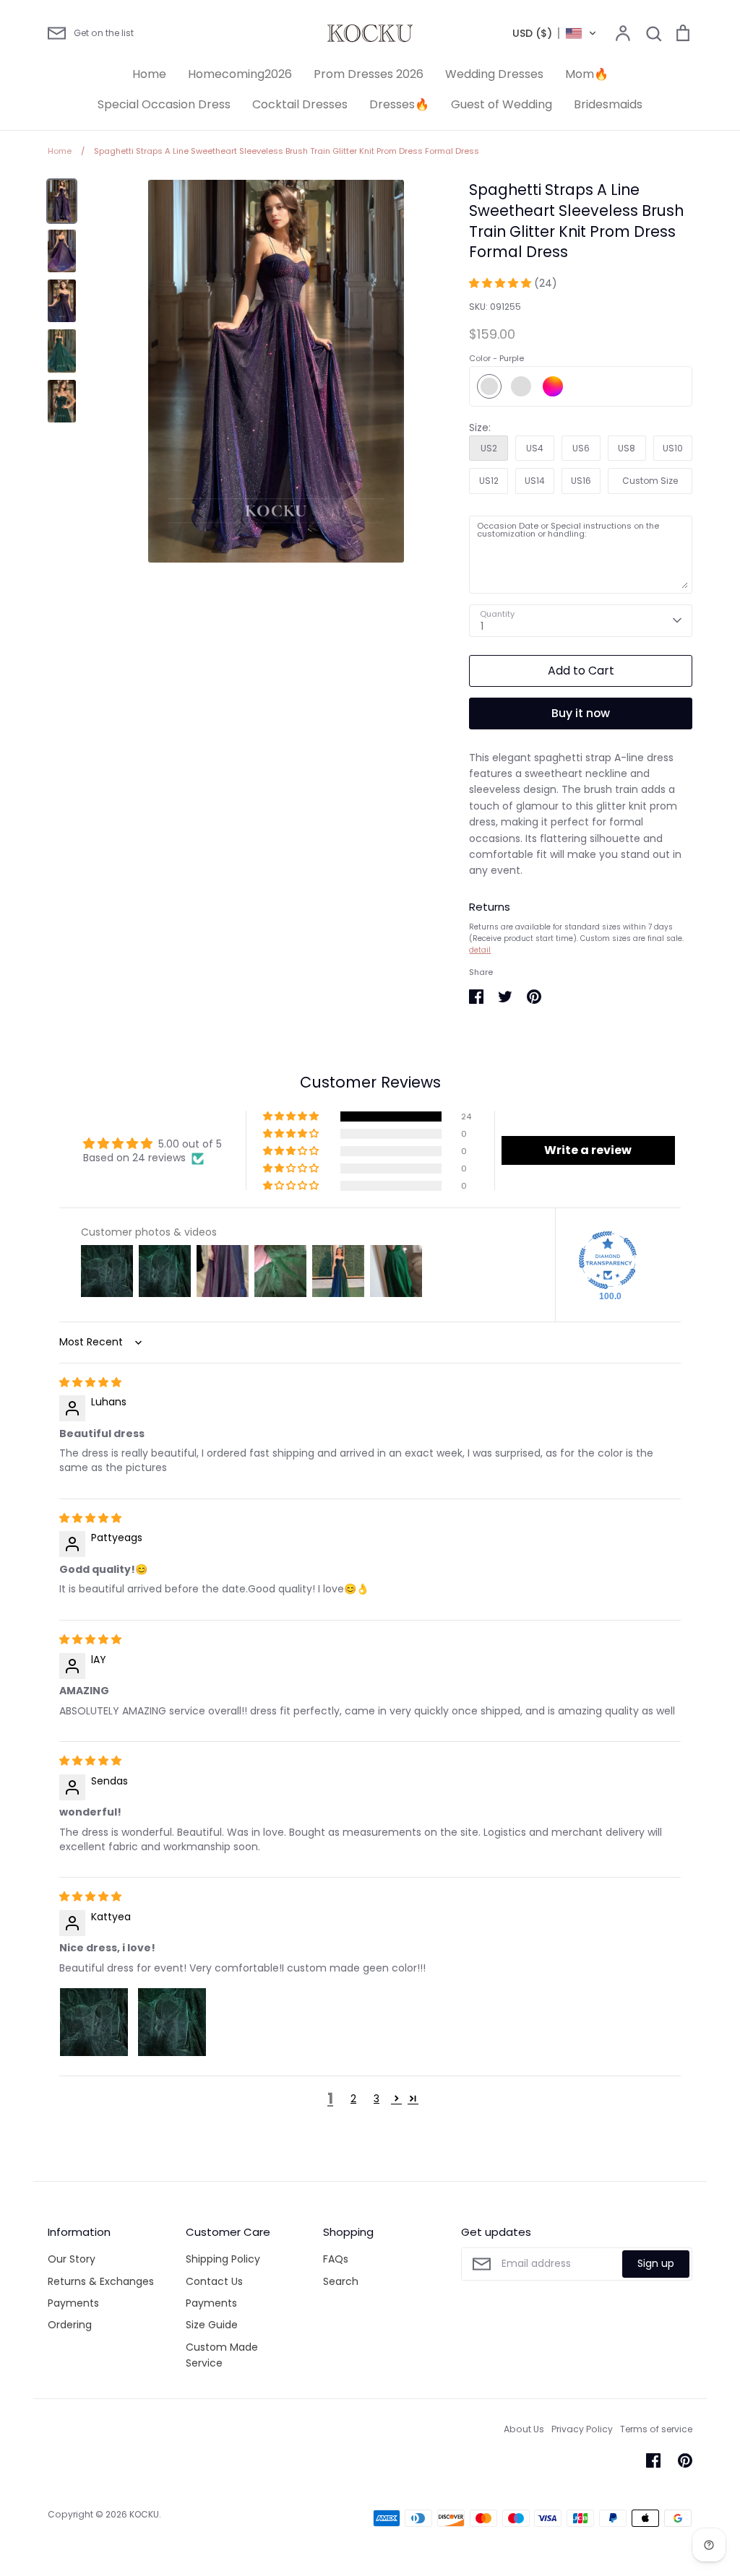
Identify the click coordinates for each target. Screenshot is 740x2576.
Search (341, 2281)
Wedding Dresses (494, 74)
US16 (581, 481)
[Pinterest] (685, 2460)
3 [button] (377, 2099)
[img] (90, 1382)
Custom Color (553, 386)
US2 (489, 448)
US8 (627, 448)
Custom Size (650, 481)
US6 (581, 448)
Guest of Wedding (502, 104)
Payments (73, 2303)
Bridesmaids (608, 104)
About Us (524, 2429)
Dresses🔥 (399, 104)
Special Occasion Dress (164, 104)
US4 (535, 448)
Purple (489, 386)
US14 (535, 481)
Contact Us (214, 2281)
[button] (555, 33)
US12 (489, 481)
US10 (673, 448)
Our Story (72, 2259)
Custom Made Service (222, 2355)
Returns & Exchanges (101, 2281)
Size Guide (212, 2325)
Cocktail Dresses (300, 104)
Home (149, 74)
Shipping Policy (223, 2259)
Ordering (70, 2325)
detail (480, 950)
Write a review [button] (588, 1150)
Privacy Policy (582, 2429)
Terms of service (656, 2429)
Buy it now (581, 713)
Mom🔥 (587, 74)
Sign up (656, 2263)
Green (521, 386)
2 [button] (353, 2099)
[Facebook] (653, 2460)
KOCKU (144, 2514)
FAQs (336, 2259)
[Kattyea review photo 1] (94, 2022)
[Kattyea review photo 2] (172, 2022)
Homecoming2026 (240, 74)
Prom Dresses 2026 (369, 74)
